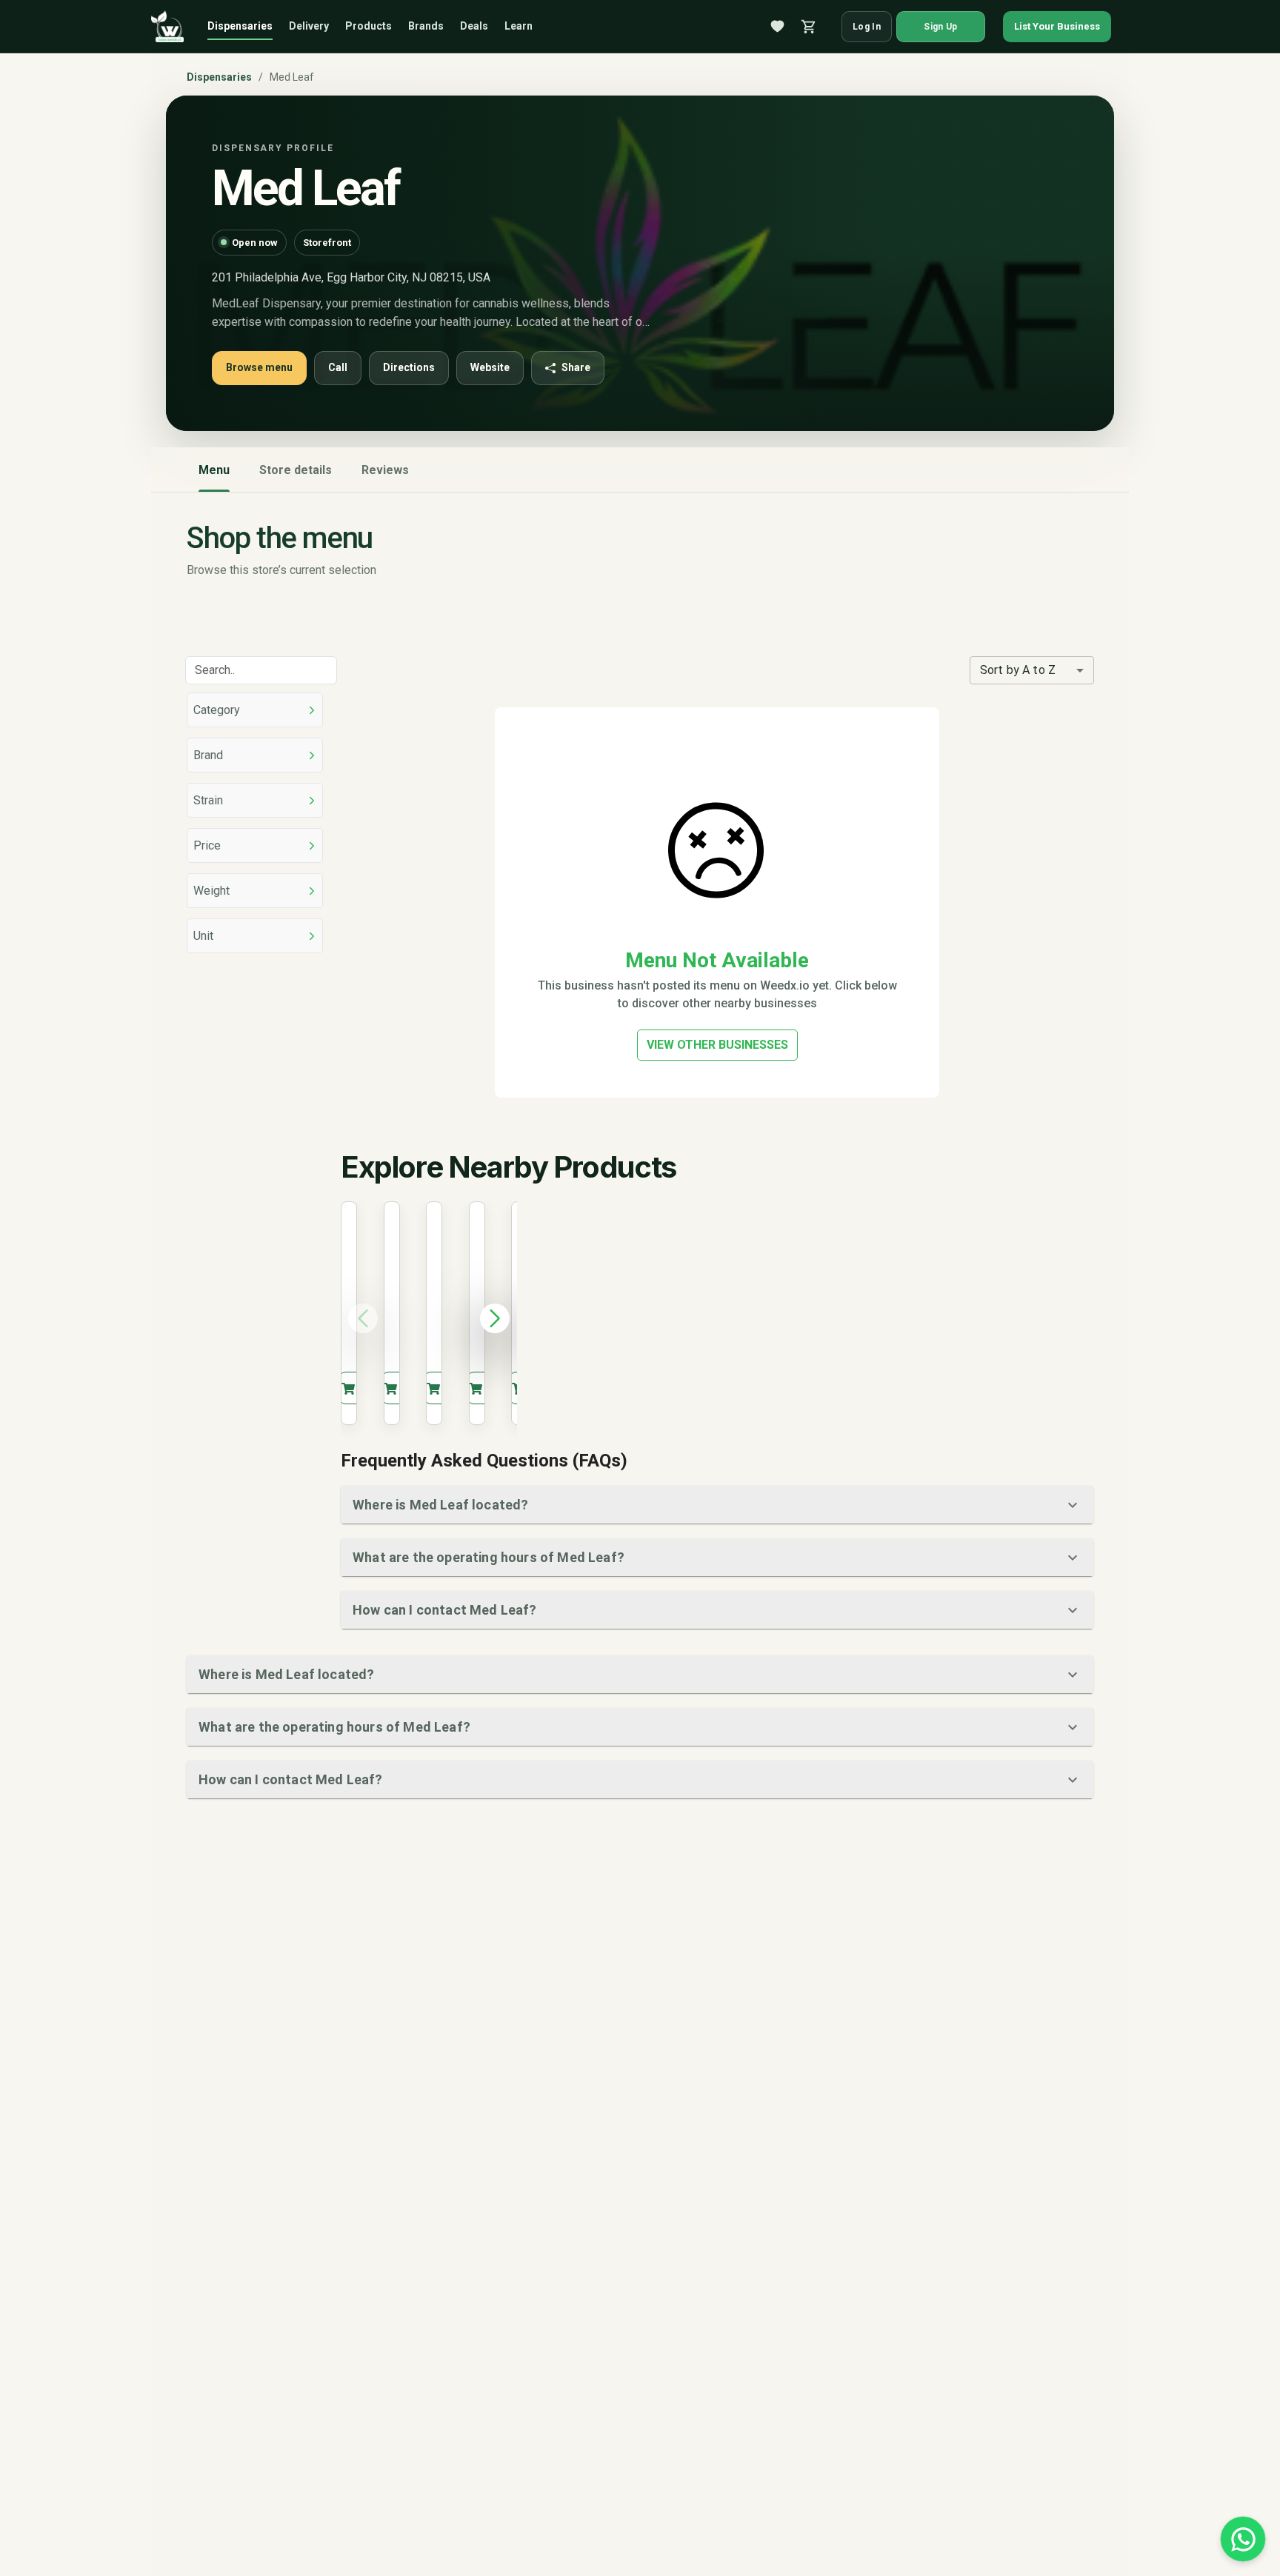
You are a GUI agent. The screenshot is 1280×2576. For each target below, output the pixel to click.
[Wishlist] (778, 27)
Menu (214, 470)
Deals (474, 26)
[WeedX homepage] (167, 27)
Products (369, 26)
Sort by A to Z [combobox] (1018, 670)
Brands (426, 26)
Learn (519, 26)
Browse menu (259, 367)
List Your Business (1057, 26)
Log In (867, 27)
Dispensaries (240, 26)
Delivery (309, 26)
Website (490, 367)
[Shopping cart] (809, 27)
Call (338, 367)
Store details (296, 470)
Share (576, 367)
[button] (717, 1505)
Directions (409, 367)
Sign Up (940, 27)
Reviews (385, 470)
